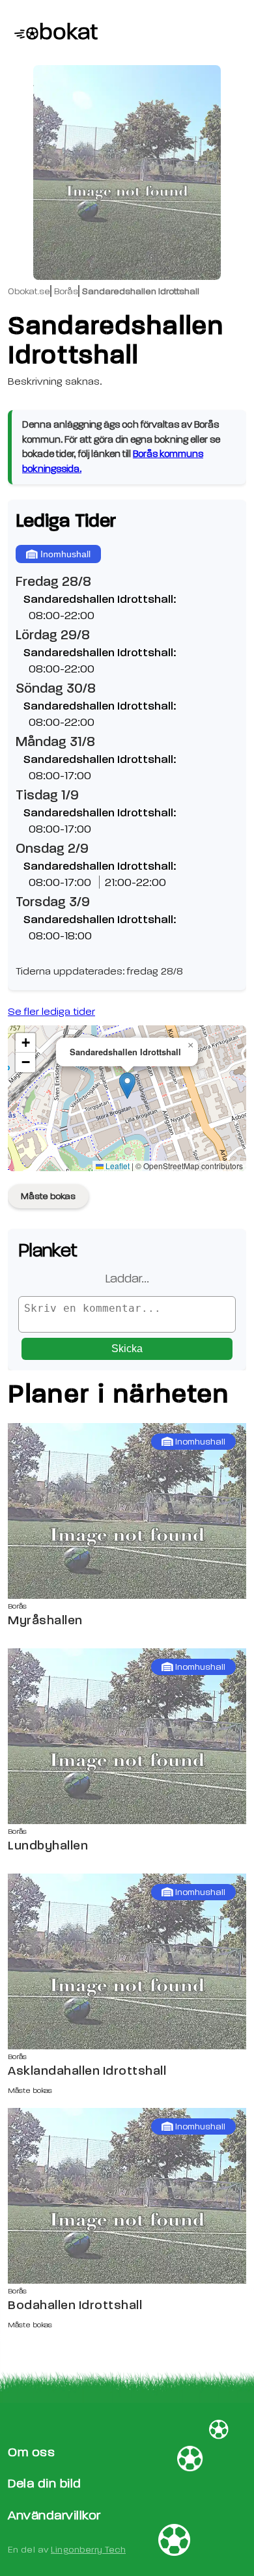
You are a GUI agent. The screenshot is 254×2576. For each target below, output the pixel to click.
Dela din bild (45, 2483)
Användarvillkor (54, 2515)
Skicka (127, 1349)
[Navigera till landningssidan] (50, 33)
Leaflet (117, 1166)
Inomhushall (65, 554)
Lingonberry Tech (88, 2550)
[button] (127, 1086)
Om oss (31, 2452)
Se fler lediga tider (51, 1012)
